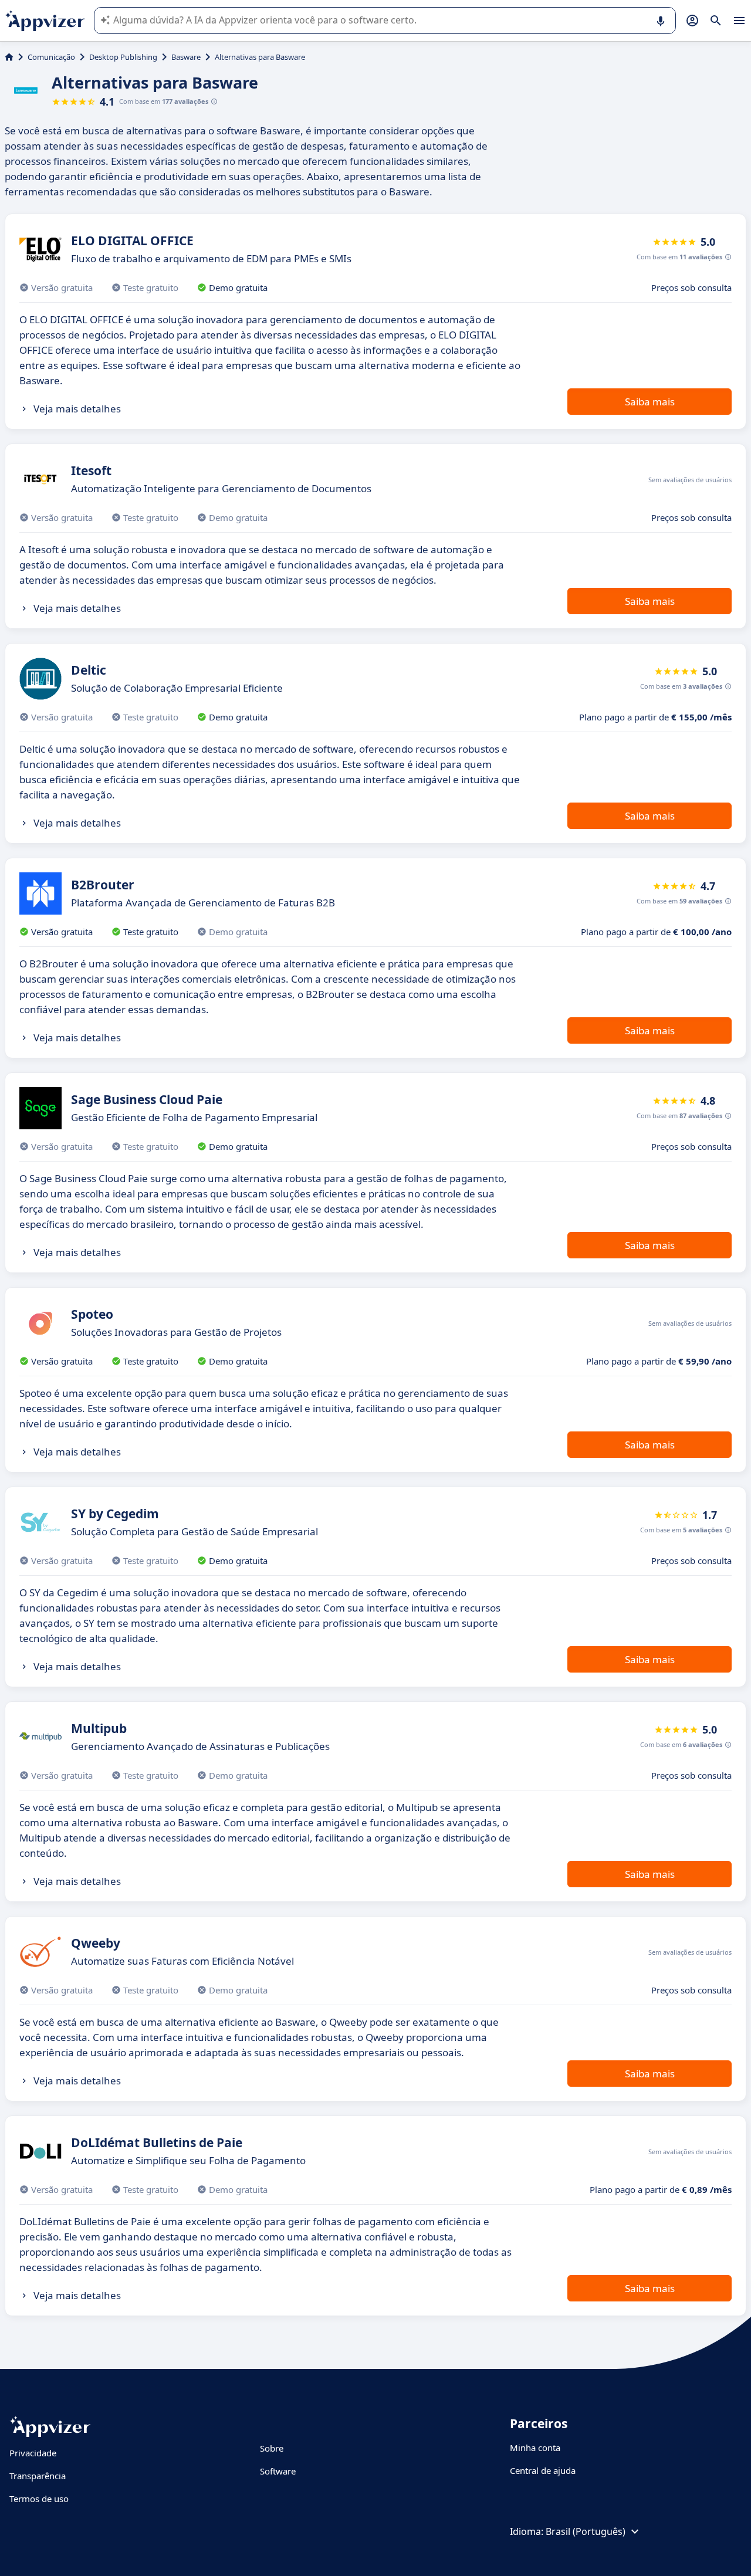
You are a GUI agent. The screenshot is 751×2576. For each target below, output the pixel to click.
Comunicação (51, 57)
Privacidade (33, 2453)
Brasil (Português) (586, 2531)
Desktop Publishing (123, 57)
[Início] (9, 57)
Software (278, 2471)
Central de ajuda (543, 2470)
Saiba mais (650, 402)
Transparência (38, 2476)
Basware (186, 57)
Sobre (272, 2448)
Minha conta (535, 2448)
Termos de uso (39, 2499)
